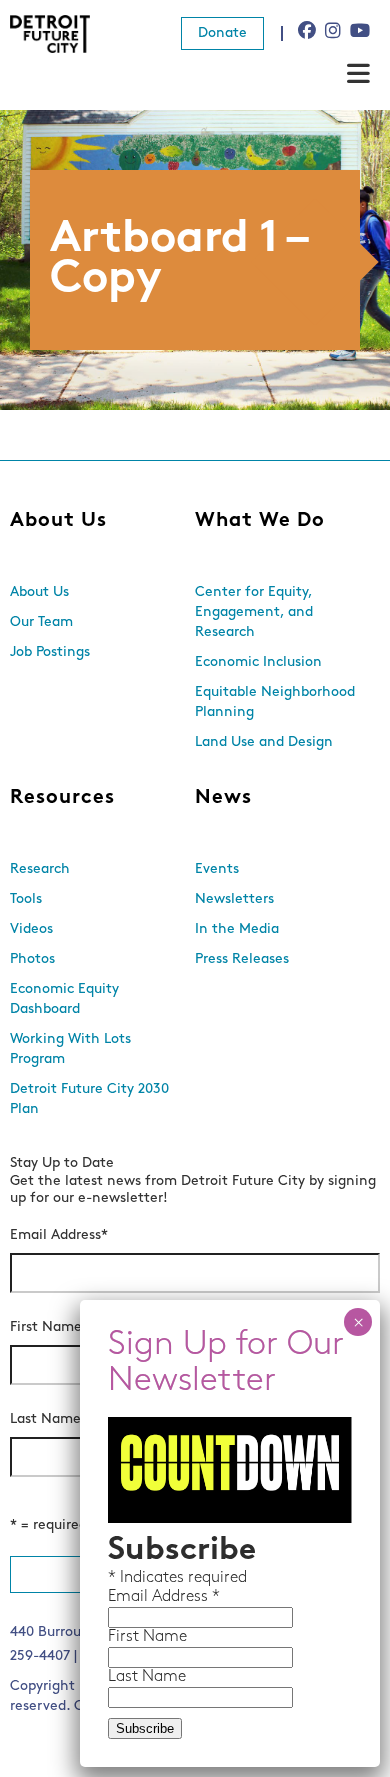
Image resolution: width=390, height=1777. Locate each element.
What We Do (260, 521)
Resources (62, 798)
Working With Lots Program (70, 1049)
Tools (26, 899)
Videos (31, 929)
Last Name (49, 1419)
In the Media (237, 929)
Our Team (41, 622)
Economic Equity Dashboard (64, 999)
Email (130, 1597)
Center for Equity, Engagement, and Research (254, 612)
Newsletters (234, 899)
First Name (49, 1327)
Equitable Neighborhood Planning (275, 702)
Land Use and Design (264, 742)
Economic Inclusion (258, 662)
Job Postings (50, 652)
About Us (58, 521)
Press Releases (242, 959)
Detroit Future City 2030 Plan (89, 1099)
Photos (32, 959)
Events (217, 869)
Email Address (59, 1235)
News (223, 798)
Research (40, 869)
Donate (222, 33)
